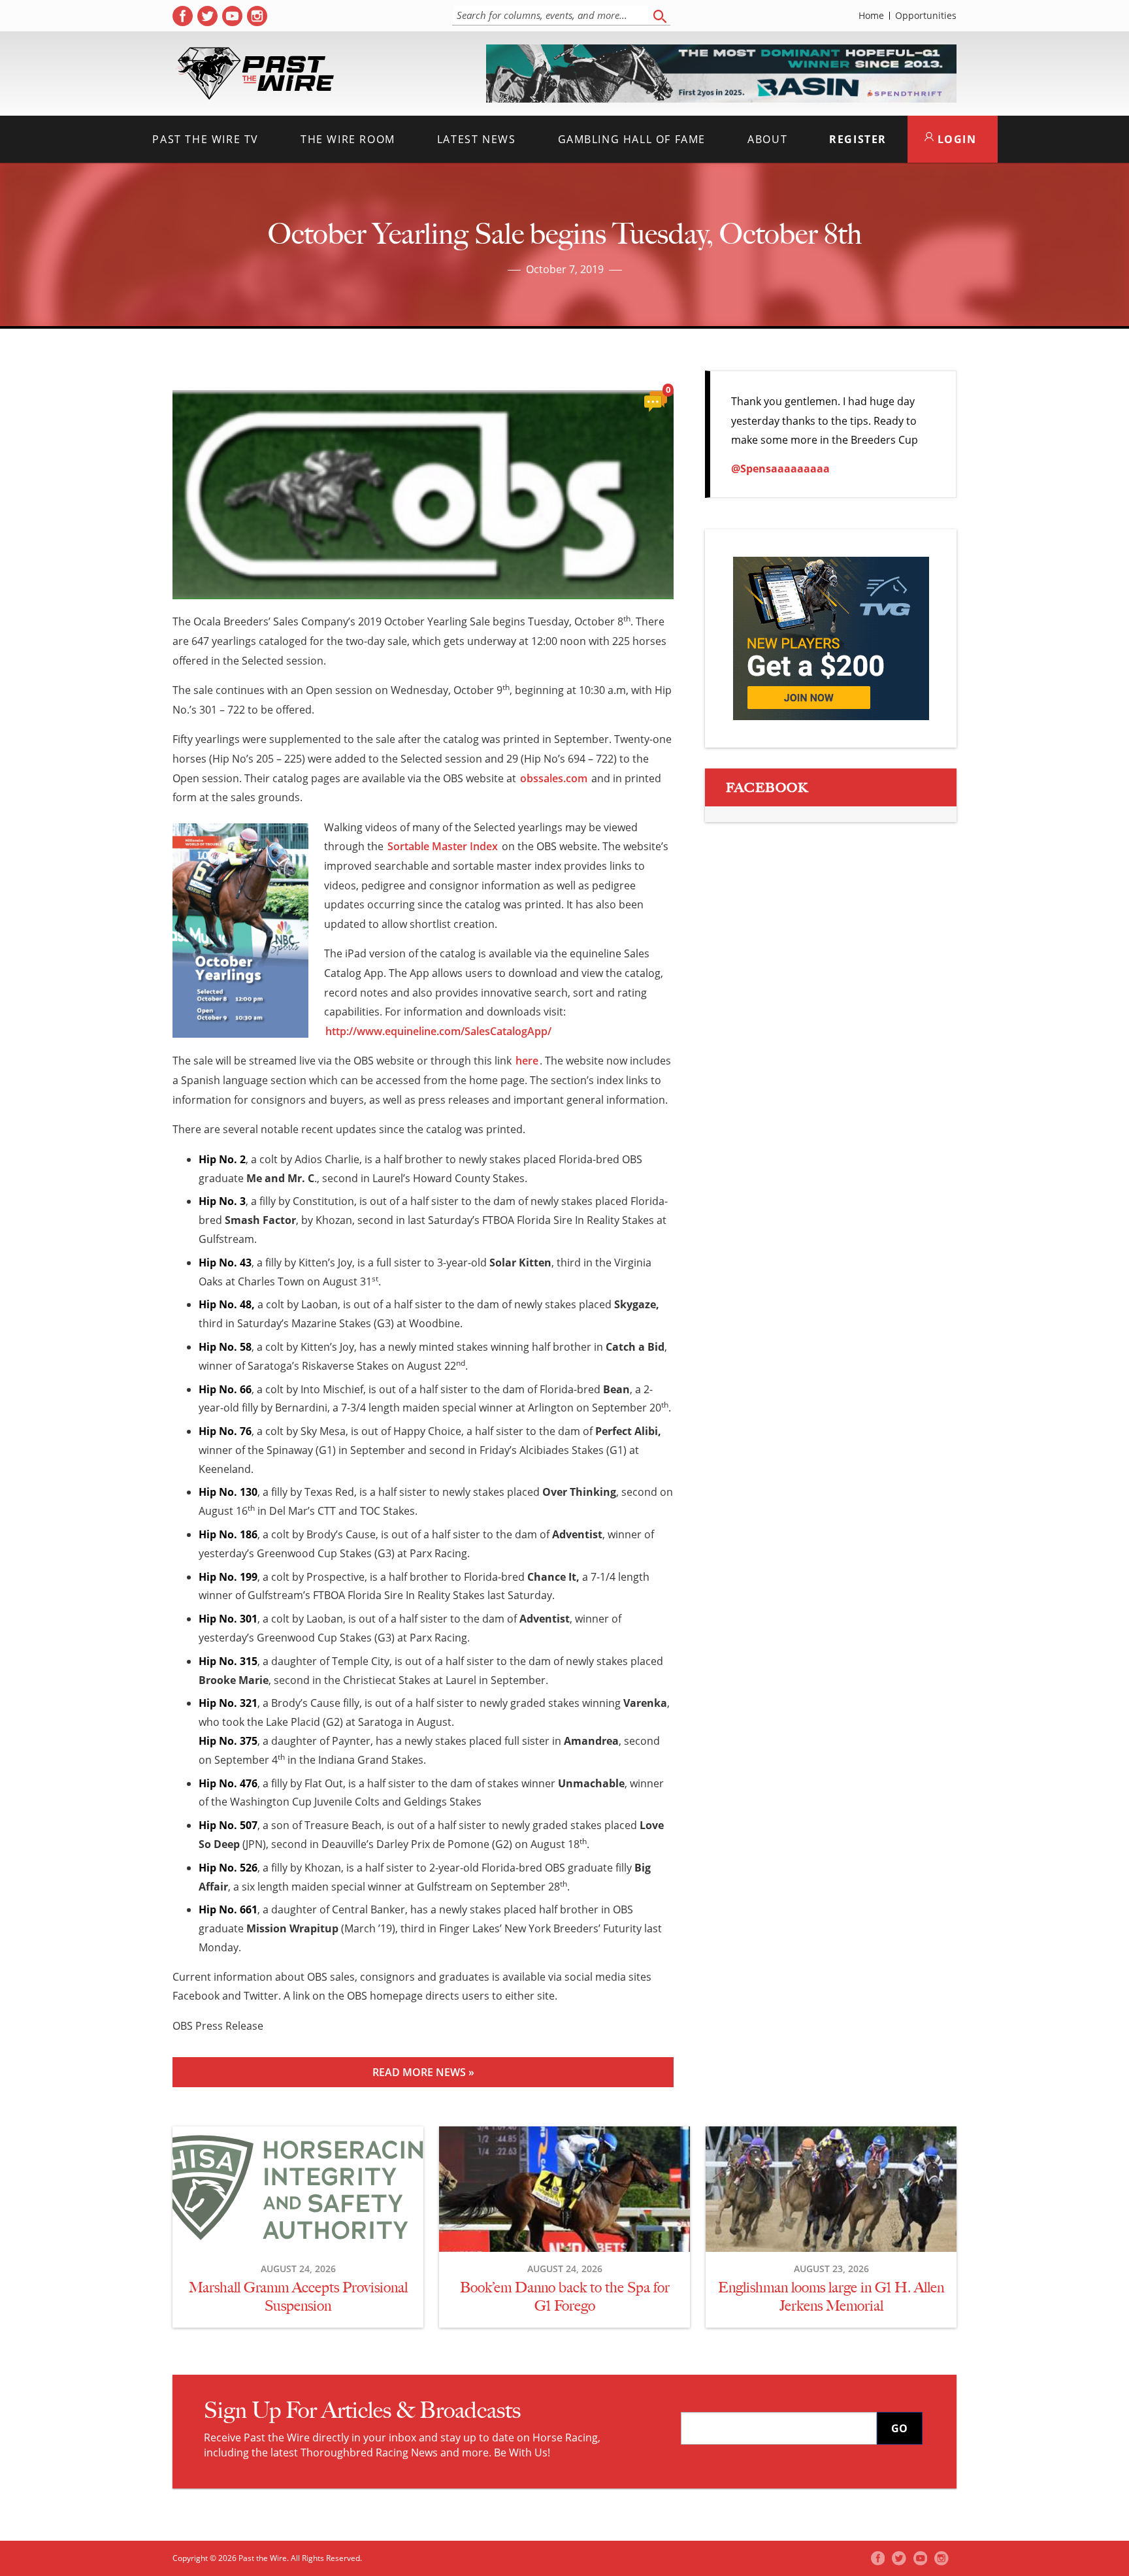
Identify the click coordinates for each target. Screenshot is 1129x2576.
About (767, 139)
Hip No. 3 (222, 1201)
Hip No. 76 (225, 1431)
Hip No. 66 (225, 1389)
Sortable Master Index (443, 846)
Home (871, 16)
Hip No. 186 (228, 1534)
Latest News (477, 139)
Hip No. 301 (228, 1619)
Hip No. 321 (228, 1703)
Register (858, 139)
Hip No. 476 (228, 1783)
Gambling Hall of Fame (632, 139)
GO (899, 2428)
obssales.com (554, 778)
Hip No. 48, (227, 1304)
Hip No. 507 (228, 1825)
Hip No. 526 (228, 1868)
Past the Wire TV (205, 139)
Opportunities (926, 16)
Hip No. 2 (222, 1159)
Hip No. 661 (228, 1909)
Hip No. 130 (228, 1492)
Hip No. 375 (228, 1741)
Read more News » (423, 2072)
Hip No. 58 (225, 1347)
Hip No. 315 (228, 1661)
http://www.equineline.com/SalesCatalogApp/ (438, 1031)
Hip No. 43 (225, 1263)
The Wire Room (348, 139)
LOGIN (955, 139)
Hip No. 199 (228, 1577)
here (527, 1061)
